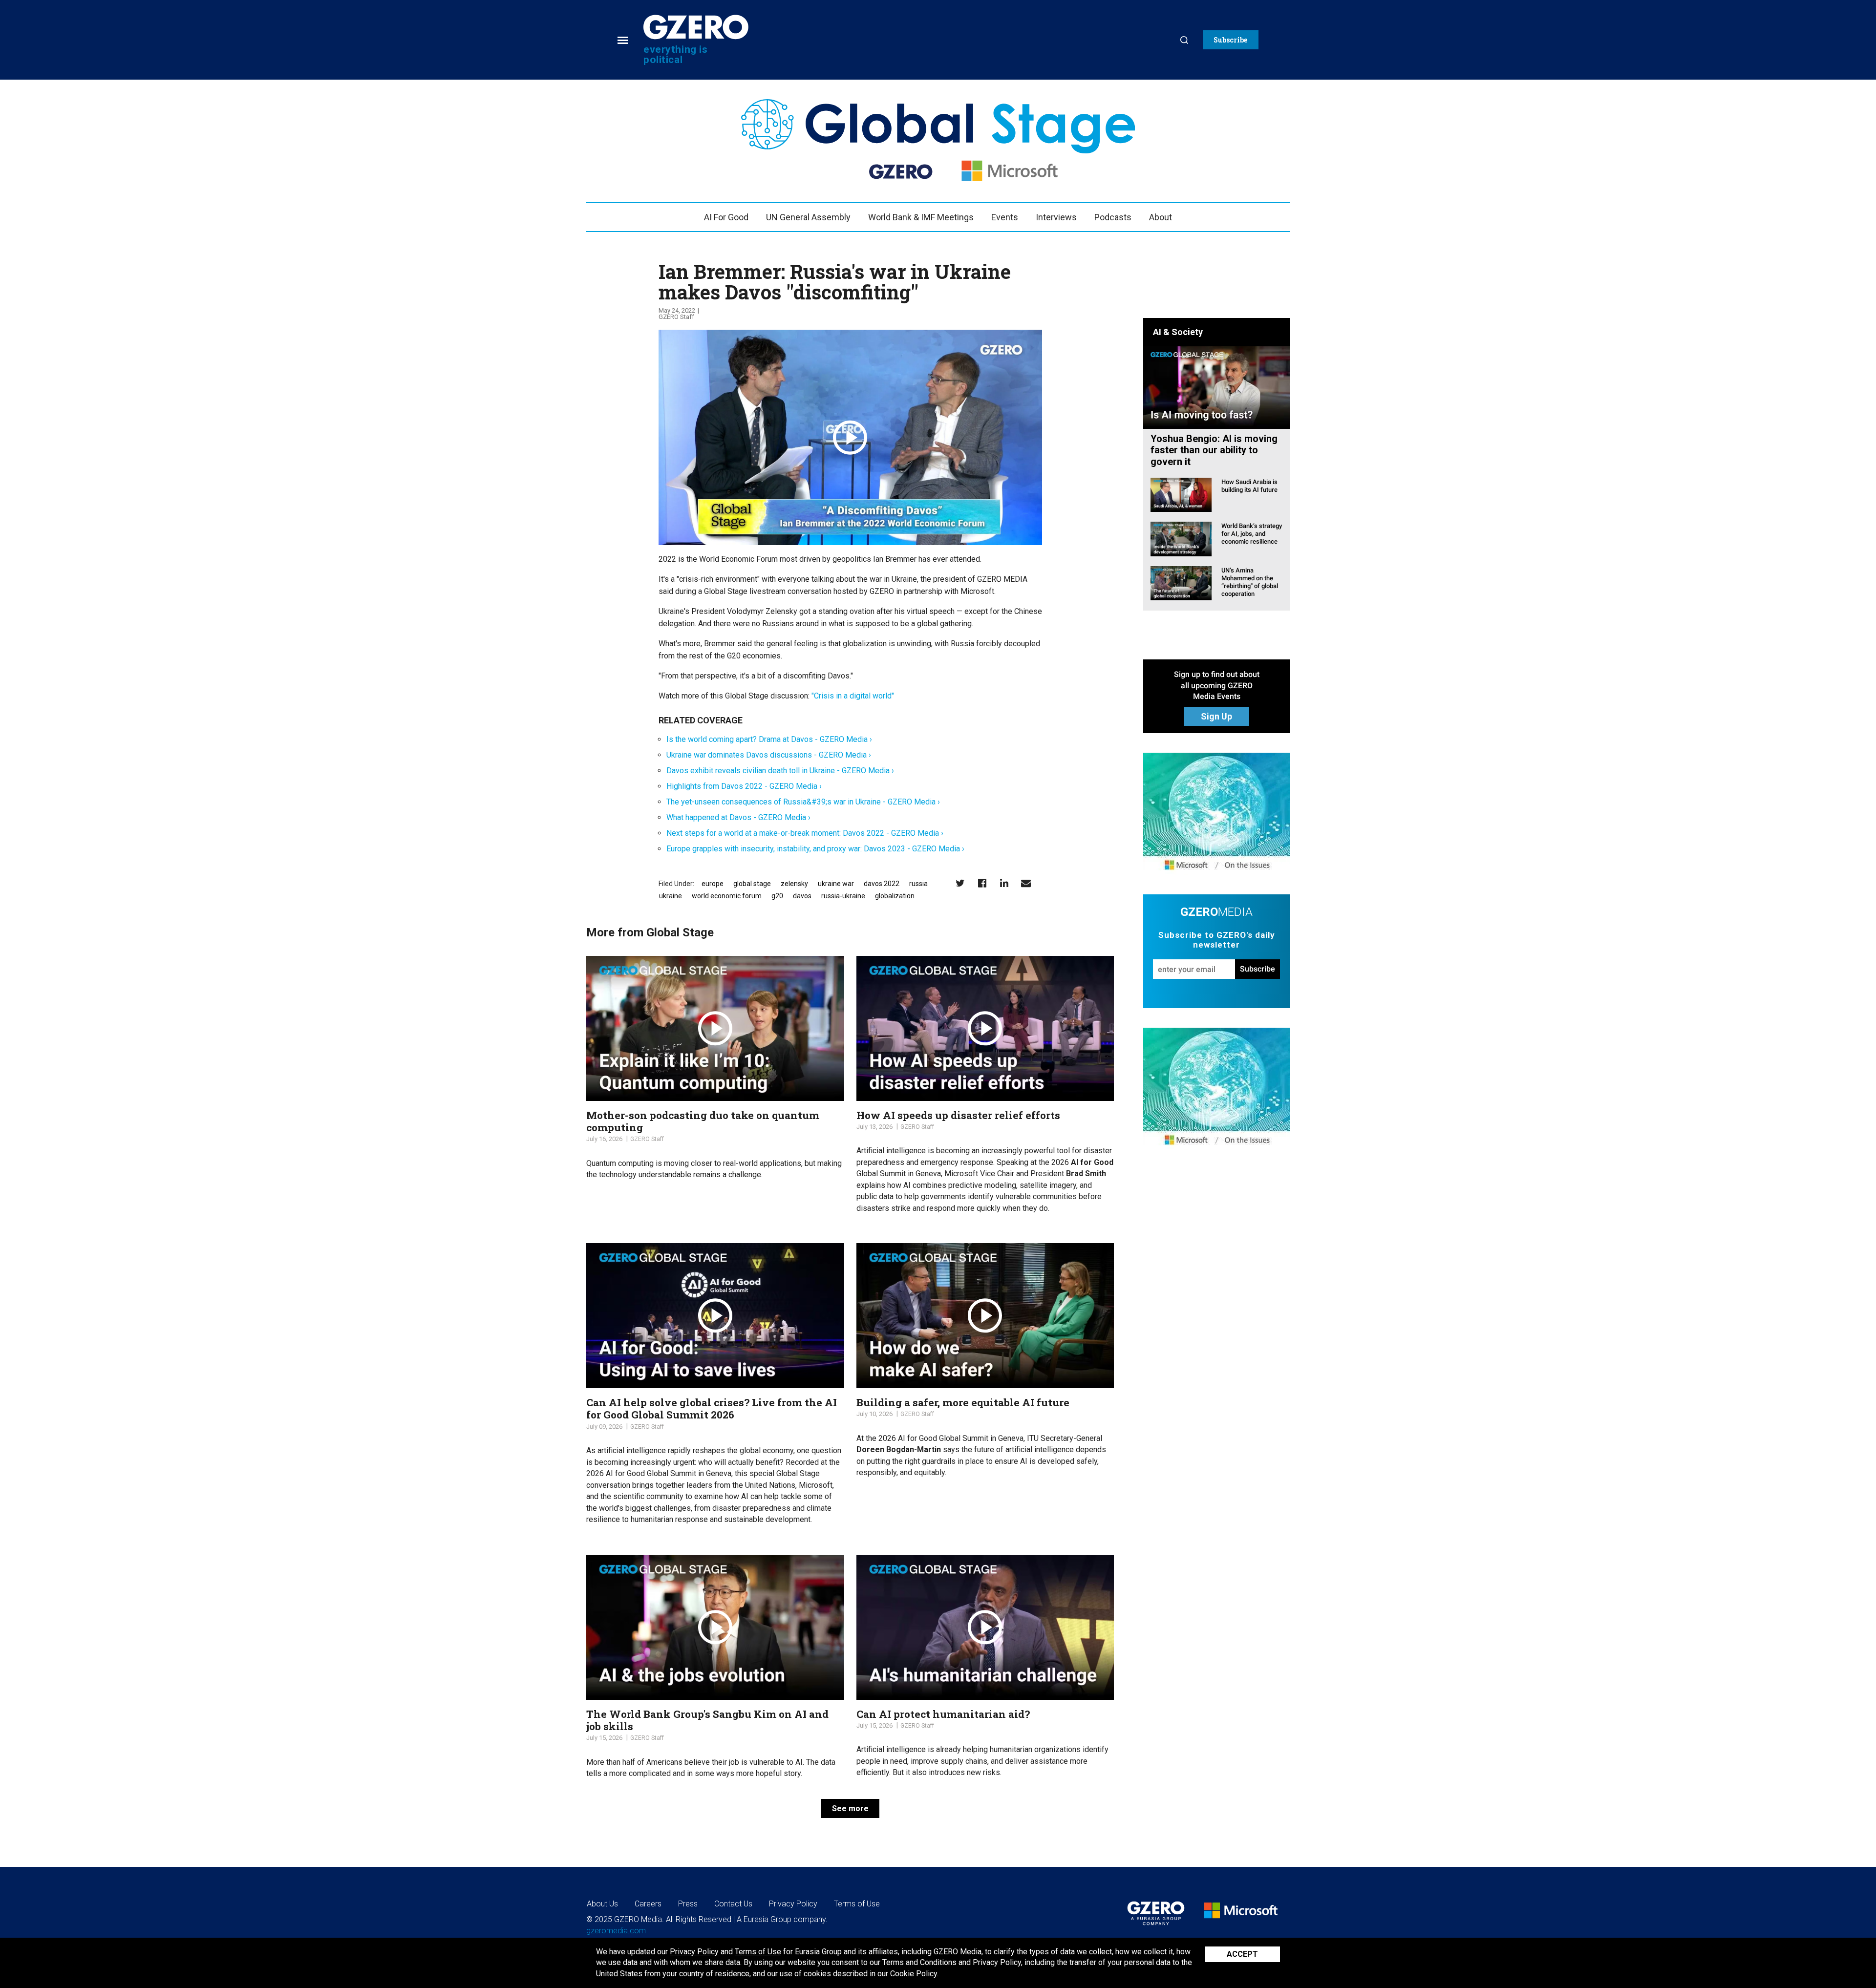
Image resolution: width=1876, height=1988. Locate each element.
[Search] (1184, 40)
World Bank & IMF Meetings (921, 217)
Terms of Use (758, 1952)
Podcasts (1113, 217)
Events (1005, 217)
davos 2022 (882, 884)
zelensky (794, 884)
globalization (895, 896)
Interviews (1056, 217)
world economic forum (727, 896)
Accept (1242, 1954)
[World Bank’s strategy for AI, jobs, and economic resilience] (1181, 539)
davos (802, 896)
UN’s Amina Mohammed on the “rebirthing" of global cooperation (1250, 582)
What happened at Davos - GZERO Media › (738, 817)
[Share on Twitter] (960, 883)
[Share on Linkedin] (1004, 883)
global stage (752, 884)
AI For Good (726, 217)
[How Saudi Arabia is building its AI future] (1181, 494)
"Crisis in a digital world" (852, 696)
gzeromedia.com (616, 1931)
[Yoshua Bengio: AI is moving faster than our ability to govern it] (1216, 387)
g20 (777, 896)
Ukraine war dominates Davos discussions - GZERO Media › (769, 755)
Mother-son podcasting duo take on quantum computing (703, 1121)
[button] (1231, 40)
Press (688, 1904)
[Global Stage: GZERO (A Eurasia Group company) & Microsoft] (1216, 814)
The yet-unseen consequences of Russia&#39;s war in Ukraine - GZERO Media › (803, 802)
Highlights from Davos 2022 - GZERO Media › (744, 786)
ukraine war (836, 884)
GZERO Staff (676, 317)
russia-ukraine (843, 896)
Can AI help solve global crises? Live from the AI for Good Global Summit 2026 (712, 1408)
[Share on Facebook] (982, 883)
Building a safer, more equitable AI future (963, 1402)
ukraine (671, 896)
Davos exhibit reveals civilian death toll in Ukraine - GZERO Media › (780, 771)
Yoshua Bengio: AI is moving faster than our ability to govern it (1214, 450)
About (1161, 217)
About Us (602, 1904)
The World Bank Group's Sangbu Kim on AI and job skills (707, 1720)
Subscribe (1258, 969)
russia (918, 884)
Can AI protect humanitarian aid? (943, 1714)
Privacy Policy (694, 1952)
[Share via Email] (1026, 883)
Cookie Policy (914, 1974)
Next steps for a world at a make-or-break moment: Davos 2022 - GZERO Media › (805, 833)
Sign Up (1216, 716)
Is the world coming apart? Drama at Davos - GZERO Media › (769, 739)
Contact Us (733, 1904)
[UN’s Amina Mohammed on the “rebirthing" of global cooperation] (1181, 582)
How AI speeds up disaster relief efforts (958, 1115)
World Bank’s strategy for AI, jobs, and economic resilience (1252, 534)
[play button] (850, 438)
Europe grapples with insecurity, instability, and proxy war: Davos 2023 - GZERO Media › (815, 849)
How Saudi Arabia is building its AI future (1249, 486)
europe (713, 884)
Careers (648, 1904)
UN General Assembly (808, 217)
